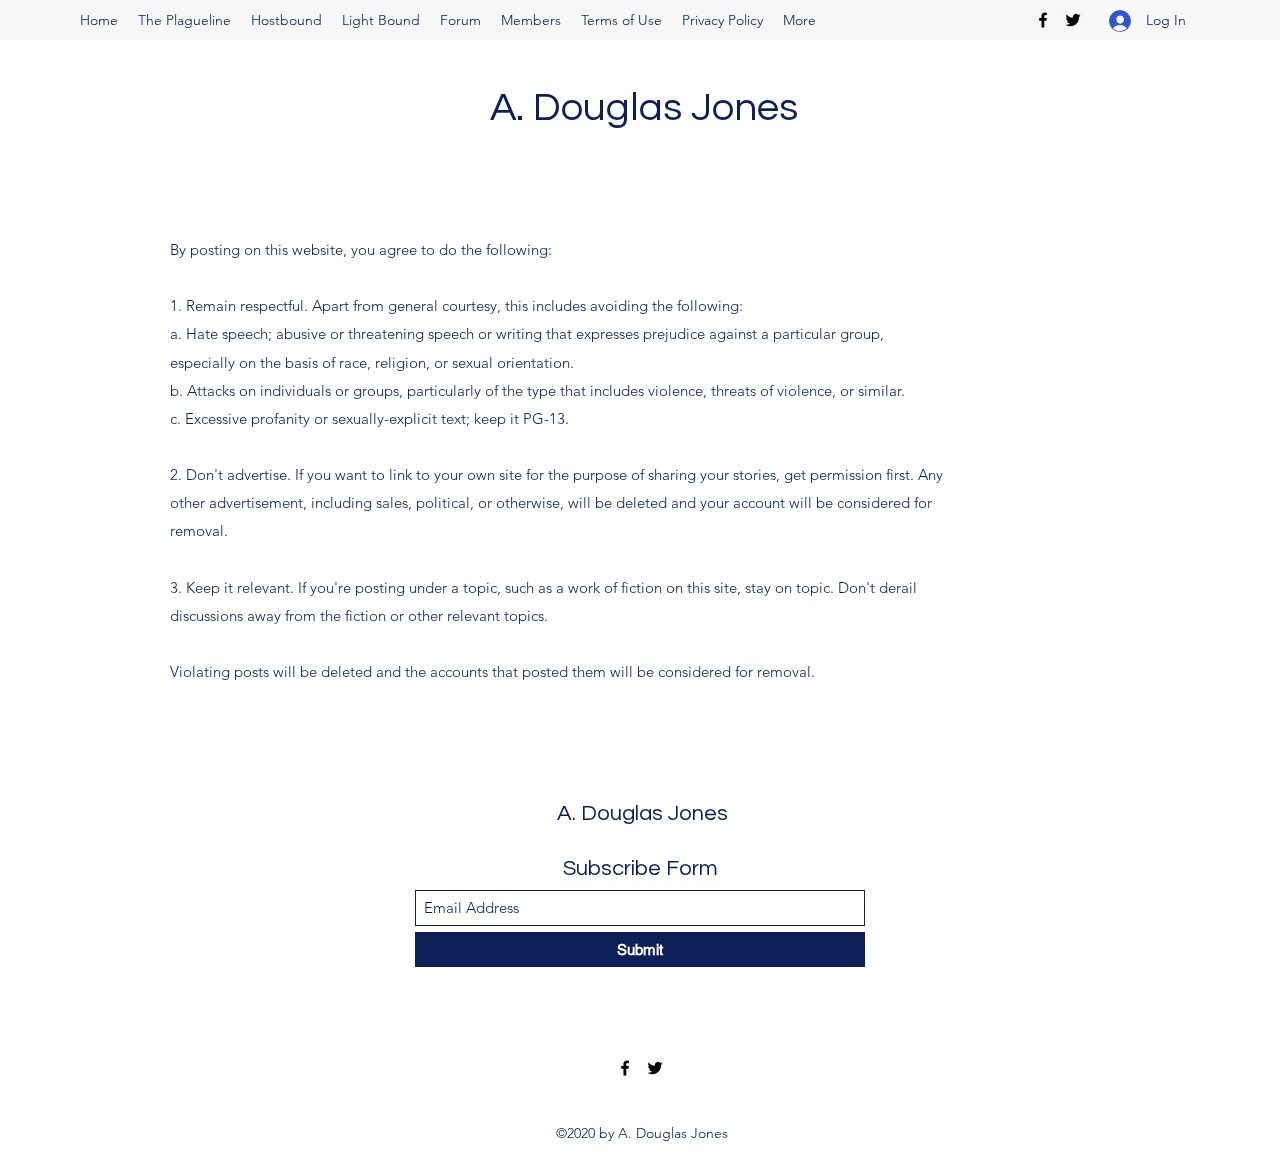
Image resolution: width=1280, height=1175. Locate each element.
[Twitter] (1073, 20)
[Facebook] (1043, 20)
